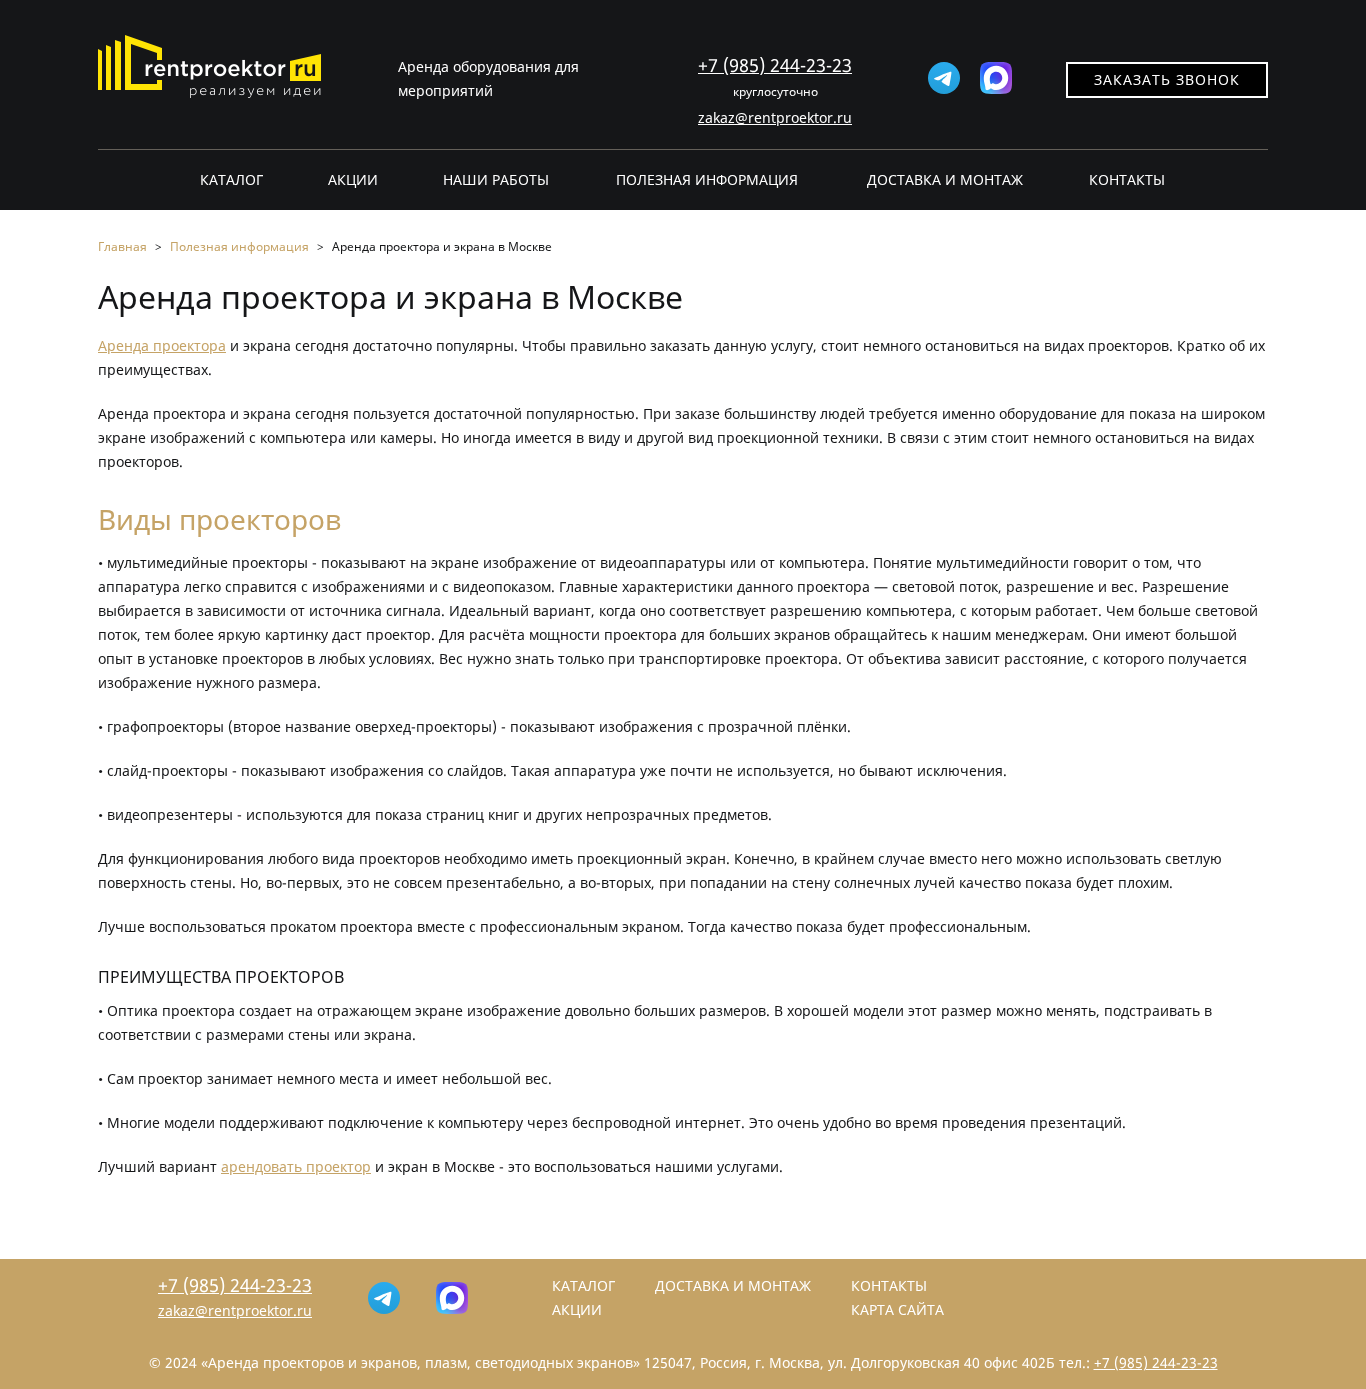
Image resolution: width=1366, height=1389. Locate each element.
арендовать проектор (296, 1166)
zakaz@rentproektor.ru (775, 117)
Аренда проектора (162, 345)
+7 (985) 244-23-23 (775, 65)
